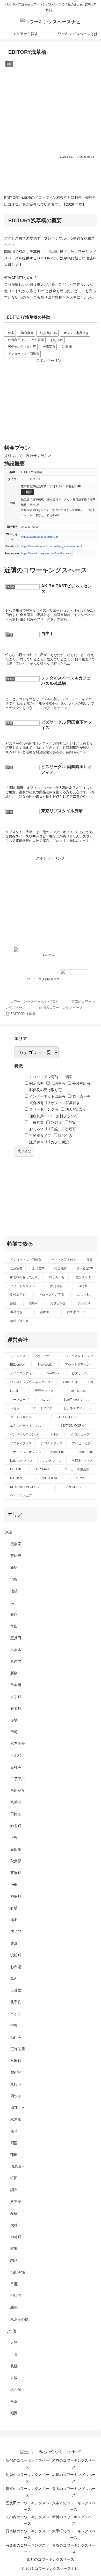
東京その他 (19, 2319)
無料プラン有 (66, 1116)
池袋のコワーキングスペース (27, 2478)
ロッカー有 (81, 1096)
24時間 (67, 347)
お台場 (16, 1967)
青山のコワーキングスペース (74, 2492)
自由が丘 (18, 1791)
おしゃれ (57, 340)
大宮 (14, 2343)
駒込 (14, 2260)
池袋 (14, 1591)
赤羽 (14, 1920)
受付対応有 (81, 1083)
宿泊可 (74, 1123)
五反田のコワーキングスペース (27, 2506)
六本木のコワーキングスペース (74, 2506)
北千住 (16, 2002)
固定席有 (36, 1083)
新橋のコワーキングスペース (74, 2520)
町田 (14, 2178)
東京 (9, 1532)
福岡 (14, 2413)
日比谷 (16, 1814)
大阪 (14, 2378)
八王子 (16, 2202)
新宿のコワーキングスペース (27, 2464)
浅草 (14, 2131)
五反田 (16, 1638)
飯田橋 (16, 1849)
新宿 (14, 1568)
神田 (14, 1885)
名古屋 (16, 2390)
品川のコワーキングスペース (74, 2478)
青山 (14, 1626)
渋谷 (14, 1579)
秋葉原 (16, 1861)
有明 (14, 1908)
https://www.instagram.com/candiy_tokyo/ (47, 553)
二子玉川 (18, 1779)
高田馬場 (18, 2272)
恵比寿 (16, 1556)
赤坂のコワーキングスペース (74, 2549)
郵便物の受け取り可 (22, 347)
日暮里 (16, 1990)
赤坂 (14, 1720)
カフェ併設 (59, 1142)
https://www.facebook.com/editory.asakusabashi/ (52, 546)
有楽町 (16, 1708)
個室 (11, 333)
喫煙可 (70, 1129)
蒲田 (14, 2155)
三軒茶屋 (18, 2049)
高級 (54, 1129)
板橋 (14, 2213)
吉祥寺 (16, 1767)
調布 (14, 2190)
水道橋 (16, 2119)
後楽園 (16, 1544)
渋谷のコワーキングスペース (74, 2464)
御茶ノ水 (18, 2108)
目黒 (14, 2284)
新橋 (14, 1673)
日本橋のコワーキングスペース (27, 2534)
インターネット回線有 (24, 354)
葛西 (14, 1978)
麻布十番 (18, 1743)
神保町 (16, 1896)
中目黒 (16, 2296)
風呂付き (65, 1136)
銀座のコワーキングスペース (27, 2492)
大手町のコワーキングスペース (74, 2534)
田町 (14, 1732)
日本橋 (16, 1685)
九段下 (16, 2084)
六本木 (16, 1650)
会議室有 (49, 347)
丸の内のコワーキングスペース (27, 2520)
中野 (14, 2026)
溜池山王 (18, 2166)
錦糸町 (16, 1826)
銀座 (14, 1614)
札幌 (14, 2366)
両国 (29, 492)
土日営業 (38, 340)
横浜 (14, 2401)
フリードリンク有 (43, 1109)
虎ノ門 (16, 1931)
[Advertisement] (51, 175)
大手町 (16, 1697)
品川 (14, 1603)
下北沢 (16, 1755)
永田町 (16, 2061)
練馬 (14, 2307)
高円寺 (16, 2037)
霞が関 (16, 2073)
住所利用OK (16, 340)
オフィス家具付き (76, 333)
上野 (14, 1838)
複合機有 (27, 333)
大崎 (14, 2225)
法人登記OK (49, 333)
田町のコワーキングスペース (51, 2559)
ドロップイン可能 (43, 1077)
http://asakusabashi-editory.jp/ (40, 537)
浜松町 (16, 1955)
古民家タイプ (40, 1136)
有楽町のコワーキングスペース (27, 2549)
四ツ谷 (16, 2096)
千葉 (14, 2354)
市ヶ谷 (16, 2014)
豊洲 (14, 1943)
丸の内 (16, 1661)
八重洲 (16, 1802)
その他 (11, 2331)
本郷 (14, 2249)
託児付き (36, 1142)
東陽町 (16, 1873)
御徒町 (16, 2237)
